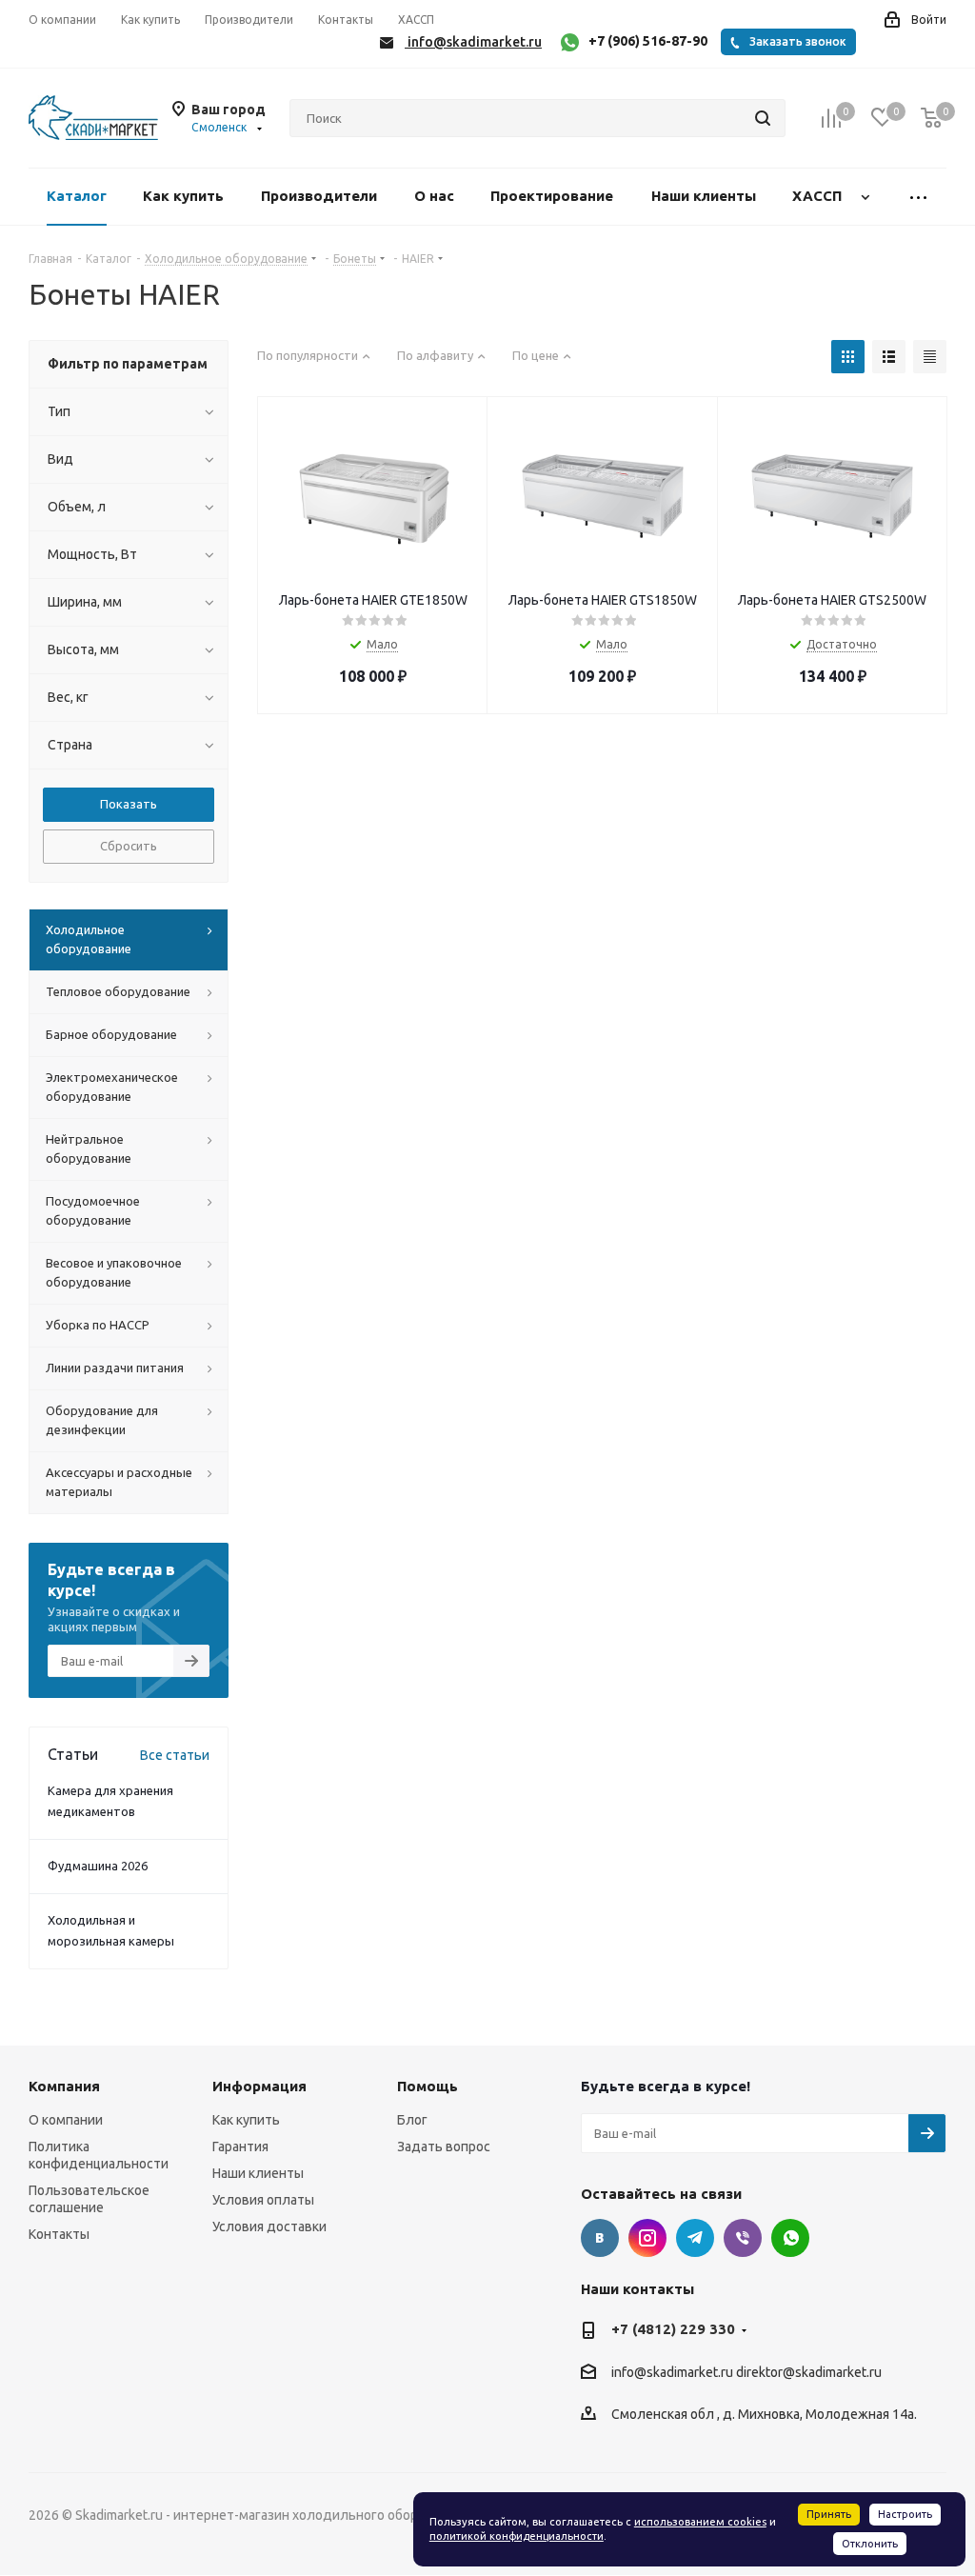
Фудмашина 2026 (98, 1866)
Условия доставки (269, 2227)
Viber (743, 2238)
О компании (66, 2120)
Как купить (246, 2120)
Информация (259, 2086)
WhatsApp (790, 2238)
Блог (412, 2120)
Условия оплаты (263, 2200)
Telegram (695, 2238)
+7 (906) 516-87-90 (648, 41)
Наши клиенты (258, 2173)
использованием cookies (700, 2522)
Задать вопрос (444, 2147)
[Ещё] (919, 197)
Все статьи (175, 1755)
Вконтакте (600, 2238)
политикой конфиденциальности (517, 2536)
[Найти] (763, 118)
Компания (64, 2086)
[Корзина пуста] (931, 119)
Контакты (59, 2234)
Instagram (647, 2238)
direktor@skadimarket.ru (809, 2372)
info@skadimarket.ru (672, 2372)
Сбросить (129, 846)
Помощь (428, 2086)
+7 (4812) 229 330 (673, 2329)
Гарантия (240, 2147)
